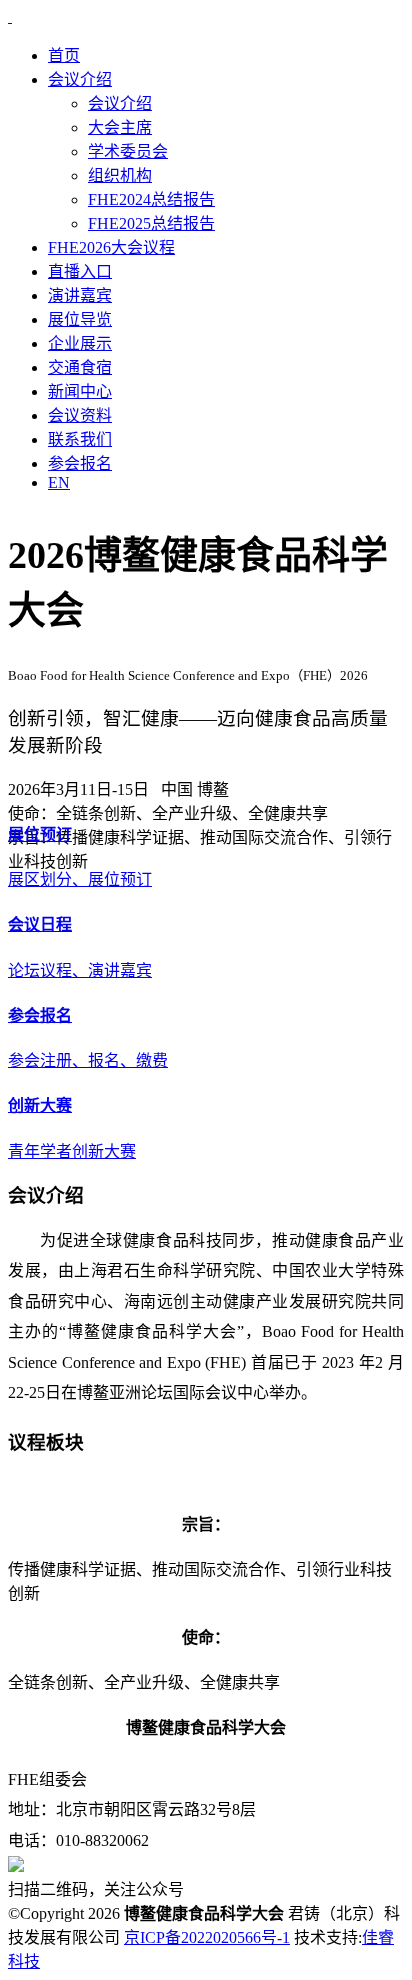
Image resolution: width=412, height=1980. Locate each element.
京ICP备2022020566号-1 (207, 1937)
